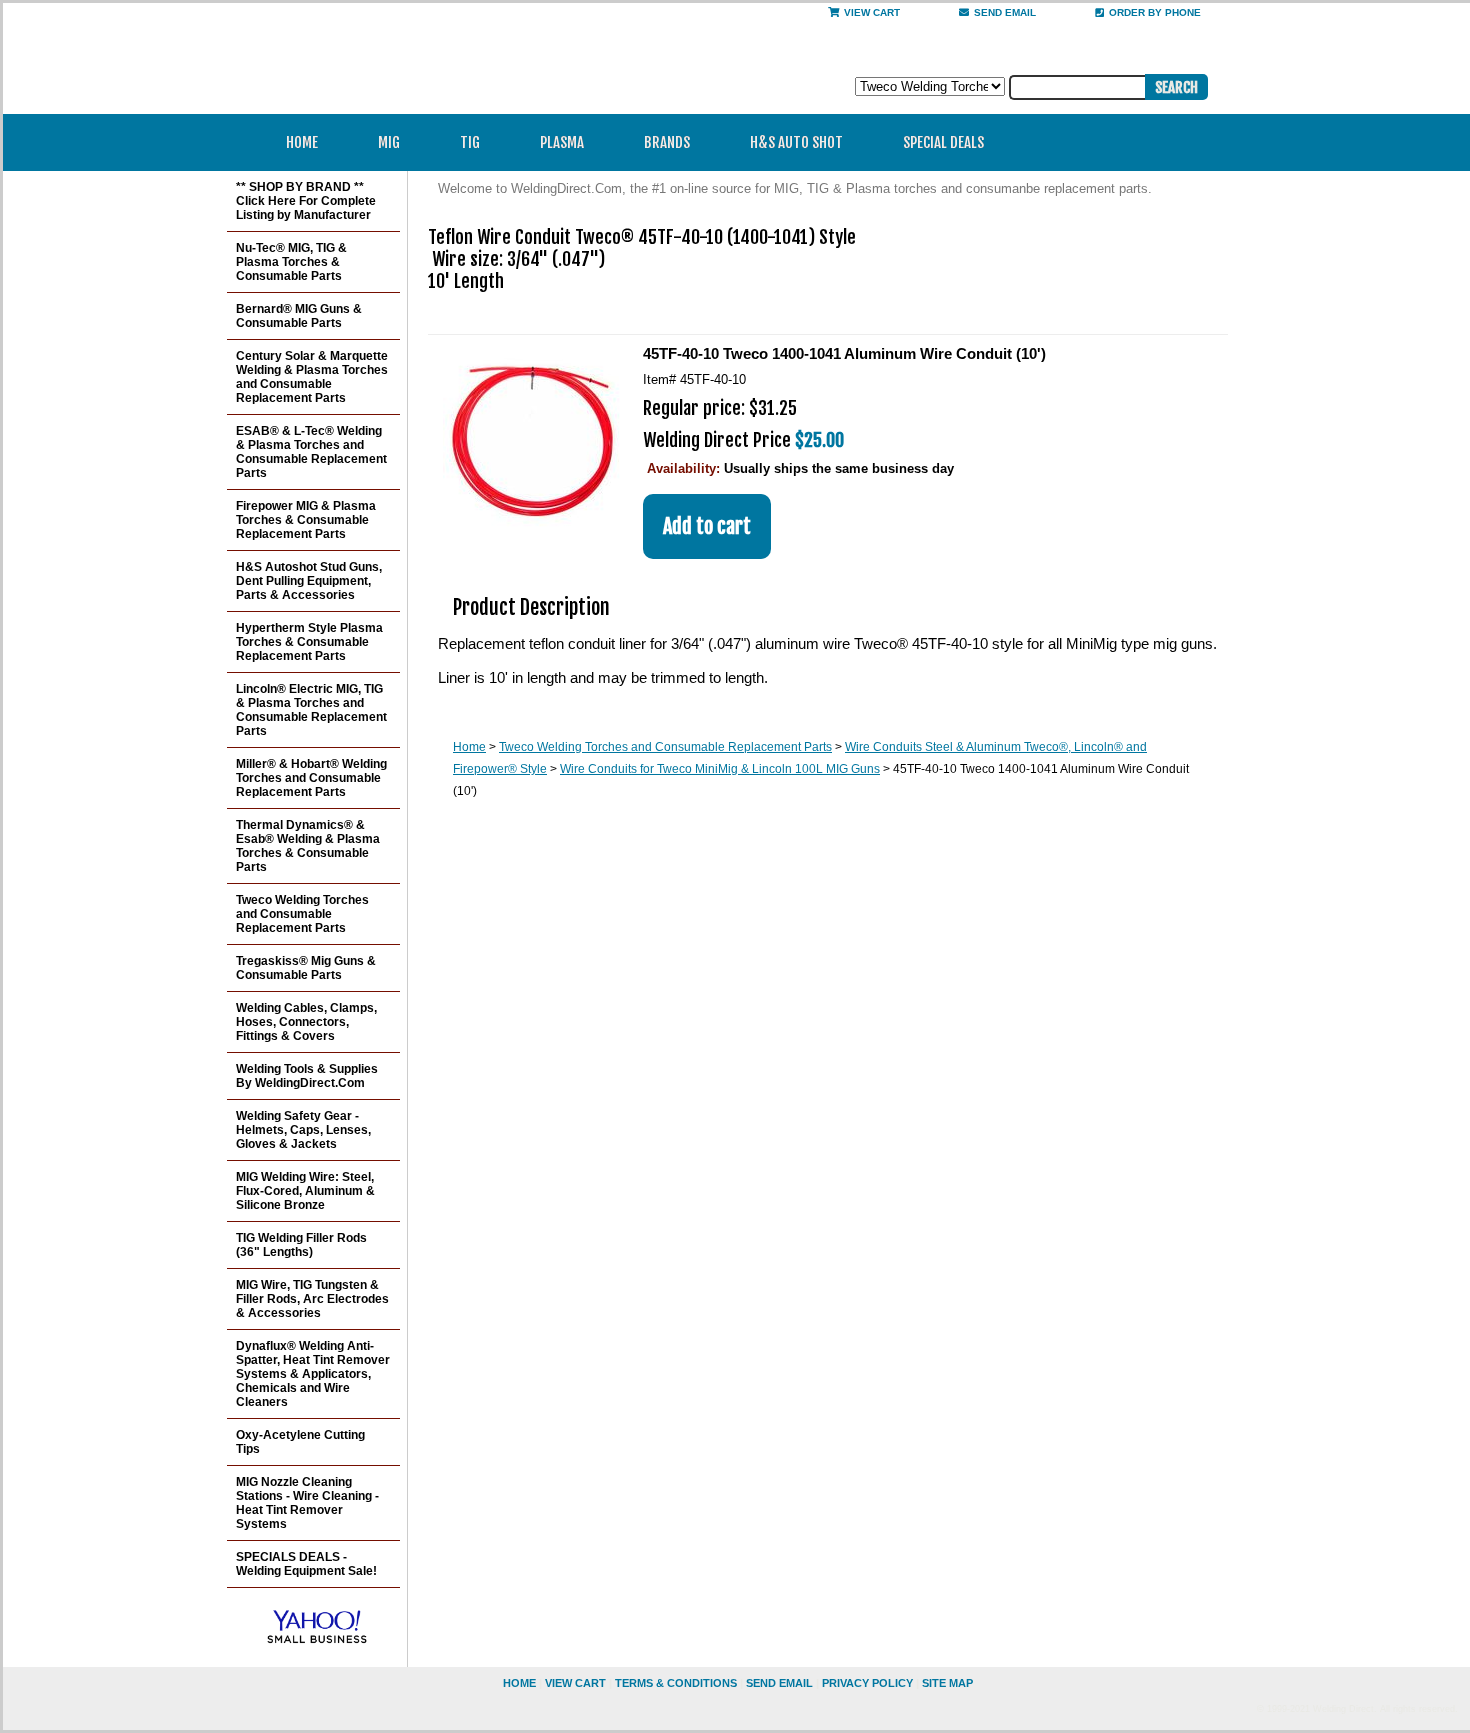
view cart (575, 1683)
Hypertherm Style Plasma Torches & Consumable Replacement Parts (309, 642)
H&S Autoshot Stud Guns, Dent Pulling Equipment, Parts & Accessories (309, 581)
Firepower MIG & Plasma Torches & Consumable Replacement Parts (306, 520)
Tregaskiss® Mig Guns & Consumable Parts (306, 968)
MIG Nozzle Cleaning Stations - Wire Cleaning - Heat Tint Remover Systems (307, 1503)
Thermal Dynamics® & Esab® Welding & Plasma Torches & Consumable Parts (308, 846)
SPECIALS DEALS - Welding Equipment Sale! (306, 1564)
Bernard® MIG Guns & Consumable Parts (299, 316)
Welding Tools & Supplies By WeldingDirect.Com (307, 1076)
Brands (667, 142)
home (519, 1683)
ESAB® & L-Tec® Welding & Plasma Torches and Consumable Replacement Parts (311, 452)
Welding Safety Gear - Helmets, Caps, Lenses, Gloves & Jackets (303, 1130)
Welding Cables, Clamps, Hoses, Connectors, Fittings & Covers (306, 1022)
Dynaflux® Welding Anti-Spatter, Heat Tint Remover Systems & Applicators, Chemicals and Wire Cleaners (313, 1374)
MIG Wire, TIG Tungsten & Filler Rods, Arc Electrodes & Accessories (312, 1299)
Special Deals (943, 142)
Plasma (562, 142)
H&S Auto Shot (796, 142)
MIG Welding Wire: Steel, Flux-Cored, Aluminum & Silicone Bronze (305, 1191)
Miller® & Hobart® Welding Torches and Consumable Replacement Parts (311, 778)
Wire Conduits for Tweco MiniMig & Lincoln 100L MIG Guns (720, 769)
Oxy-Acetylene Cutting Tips (300, 1442)
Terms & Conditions (676, 1683)
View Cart (872, 12)
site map (947, 1683)
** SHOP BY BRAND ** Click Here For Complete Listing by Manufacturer (306, 201)
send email (1005, 12)
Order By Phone (1155, 12)
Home (302, 142)
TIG (470, 142)
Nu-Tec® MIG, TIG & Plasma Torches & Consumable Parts (291, 262)
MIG (389, 142)
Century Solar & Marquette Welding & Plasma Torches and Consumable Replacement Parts (312, 377)
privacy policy (867, 1683)
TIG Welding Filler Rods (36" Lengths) (301, 1245)
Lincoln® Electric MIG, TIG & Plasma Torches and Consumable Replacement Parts (311, 710)
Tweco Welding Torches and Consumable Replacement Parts (665, 747)
